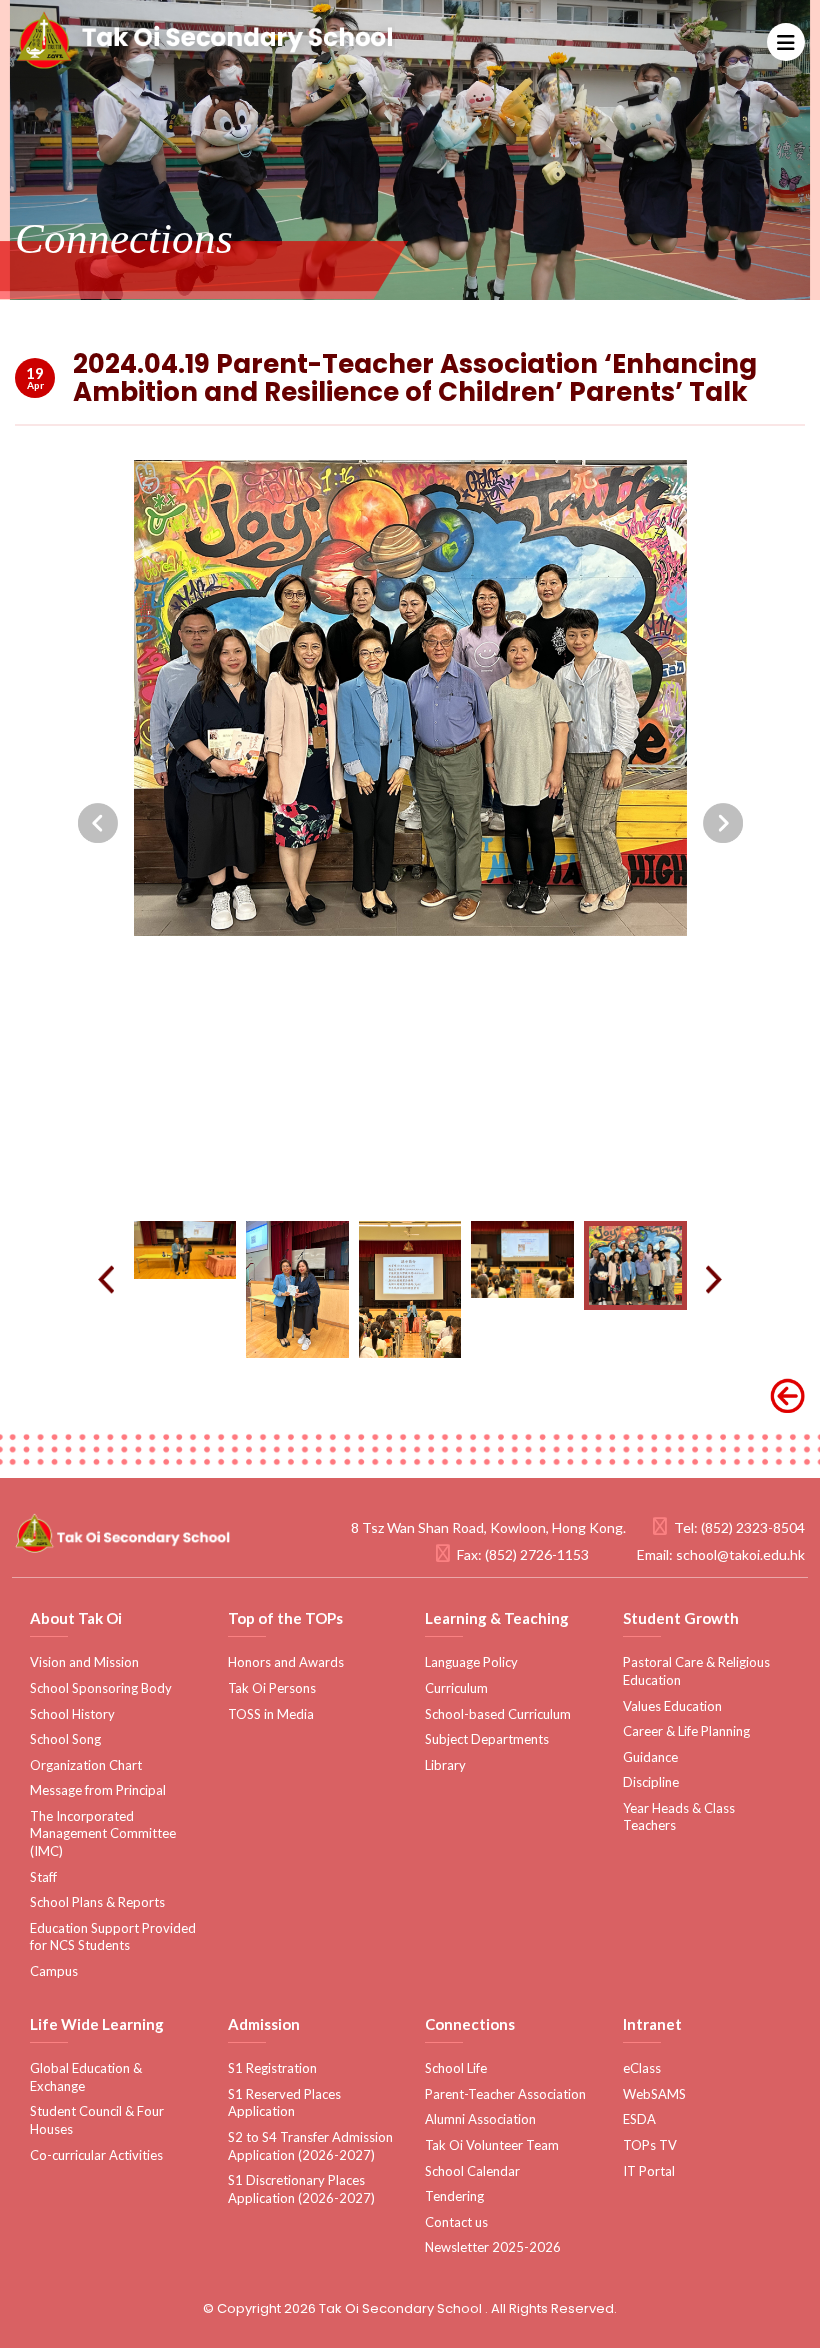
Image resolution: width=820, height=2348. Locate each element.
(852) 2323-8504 (753, 1527)
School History (72, 1714)
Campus (54, 1971)
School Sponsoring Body (101, 1688)
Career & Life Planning (686, 1731)
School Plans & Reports (97, 1902)
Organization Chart (86, 1765)
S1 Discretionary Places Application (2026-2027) (301, 2189)
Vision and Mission (84, 1662)
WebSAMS (654, 2094)
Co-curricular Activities (96, 2155)
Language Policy (471, 1662)
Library (445, 1765)
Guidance (650, 1757)
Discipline (651, 1782)
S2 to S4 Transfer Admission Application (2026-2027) (310, 2146)
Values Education (672, 1706)
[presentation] (98, 823)
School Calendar (472, 2171)
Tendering (454, 2196)
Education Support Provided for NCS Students (113, 1937)
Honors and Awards (286, 1662)
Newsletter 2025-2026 (493, 2247)
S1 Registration (272, 2068)
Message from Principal (98, 1790)
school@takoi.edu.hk (740, 1554)
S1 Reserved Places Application (284, 2103)
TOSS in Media (271, 1714)
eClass (642, 2068)
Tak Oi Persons (272, 1688)
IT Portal (649, 2171)
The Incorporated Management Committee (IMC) (103, 1833)
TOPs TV (650, 2145)
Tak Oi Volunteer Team (492, 2145)
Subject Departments (487, 1739)
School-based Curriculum (498, 1714)
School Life (456, 2068)
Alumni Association (480, 2119)
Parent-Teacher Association (505, 2094)
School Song (65, 1739)
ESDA (639, 2119)
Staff (43, 1877)
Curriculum (456, 1688)
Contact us (456, 2222)
